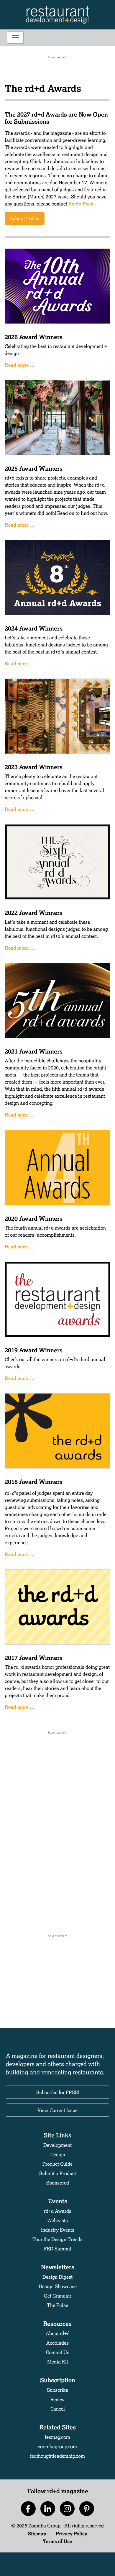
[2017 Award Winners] (57, 1606)
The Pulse (57, 2305)
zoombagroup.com (57, 2446)
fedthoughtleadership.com (57, 2456)
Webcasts (57, 2220)
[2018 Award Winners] (57, 1430)
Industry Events (58, 2230)
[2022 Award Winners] (57, 861)
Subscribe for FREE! (58, 2092)
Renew (57, 2399)
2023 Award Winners (34, 767)
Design (58, 2154)
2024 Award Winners (34, 628)
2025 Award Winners (34, 468)
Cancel (58, 2409)
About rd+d (58, 2333)
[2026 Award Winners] (57, 285)
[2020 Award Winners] (57, 1167)
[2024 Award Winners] (57, 577)
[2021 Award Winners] (57, 1000)
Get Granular (58, 2296)
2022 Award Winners (34, 913)
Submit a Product (58, 2173)
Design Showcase (58, 2286)
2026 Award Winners (34, 337)
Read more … (20, 365)
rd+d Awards (58, 2211)
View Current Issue (57, 2110)
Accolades (57, 2343)
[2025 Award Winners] (57, 417)
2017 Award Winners (34, 1658)
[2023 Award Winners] (57, 715)
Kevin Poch (81, 204)
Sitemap (37, 2533)
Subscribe (57, 2390)
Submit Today (25, 218)
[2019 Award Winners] (57, 1299)
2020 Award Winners (34, 1218)
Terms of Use (57, 2541)
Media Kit (58, 2362)
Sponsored (58, 2183)
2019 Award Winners (34, 1350)
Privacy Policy (72, 2533)
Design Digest (57, 2277)
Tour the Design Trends (57, 2239)
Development (57, 2145)
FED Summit (58, 2249)
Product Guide (57, 2164)
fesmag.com (57, 2437)
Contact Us (58, 2352)
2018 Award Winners (34, 1482)
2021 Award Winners (34, 1051)
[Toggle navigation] (15, 38)
